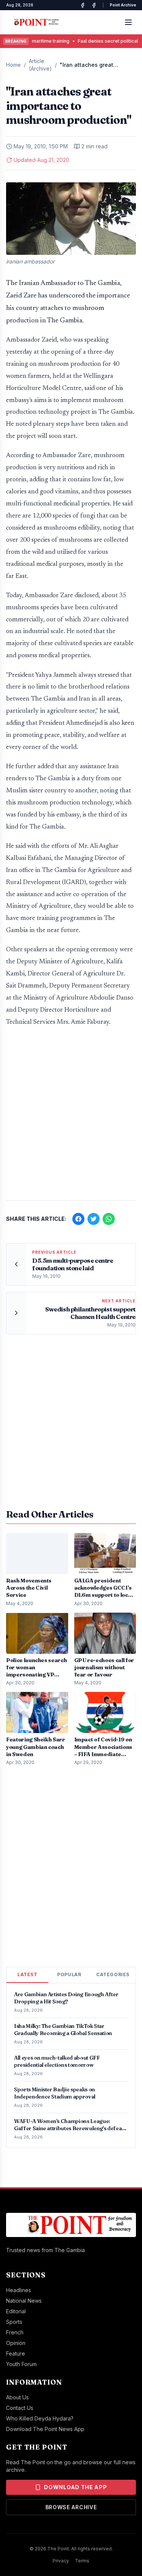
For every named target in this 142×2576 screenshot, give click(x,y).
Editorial (16, 2311)
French (15, 2332)
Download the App (75, 2487)
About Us (17, 2397)
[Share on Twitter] (94, 1219)
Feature (16, 2353)
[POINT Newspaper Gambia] (83, 5)
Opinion (16, 2343)
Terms (82, 2561)
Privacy (61, 2561)
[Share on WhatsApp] (109, 1219)
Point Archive (123, 5)
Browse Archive (71, 2507)
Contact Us (20, 2408)
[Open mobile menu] (128, 22)
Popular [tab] (69, 1974)
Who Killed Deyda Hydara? (40, 2418)
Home (13, 65)
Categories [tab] (113, 1974)
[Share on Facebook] (78, 1219)
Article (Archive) (40, 65)
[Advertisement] (71, 1118)
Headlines (19, 2290)
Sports (14, 2322)
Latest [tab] (27, 1974)
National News (24, 2301)
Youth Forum (21, 2364)
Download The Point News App (45, 2429)
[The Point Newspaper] (94, 5)
